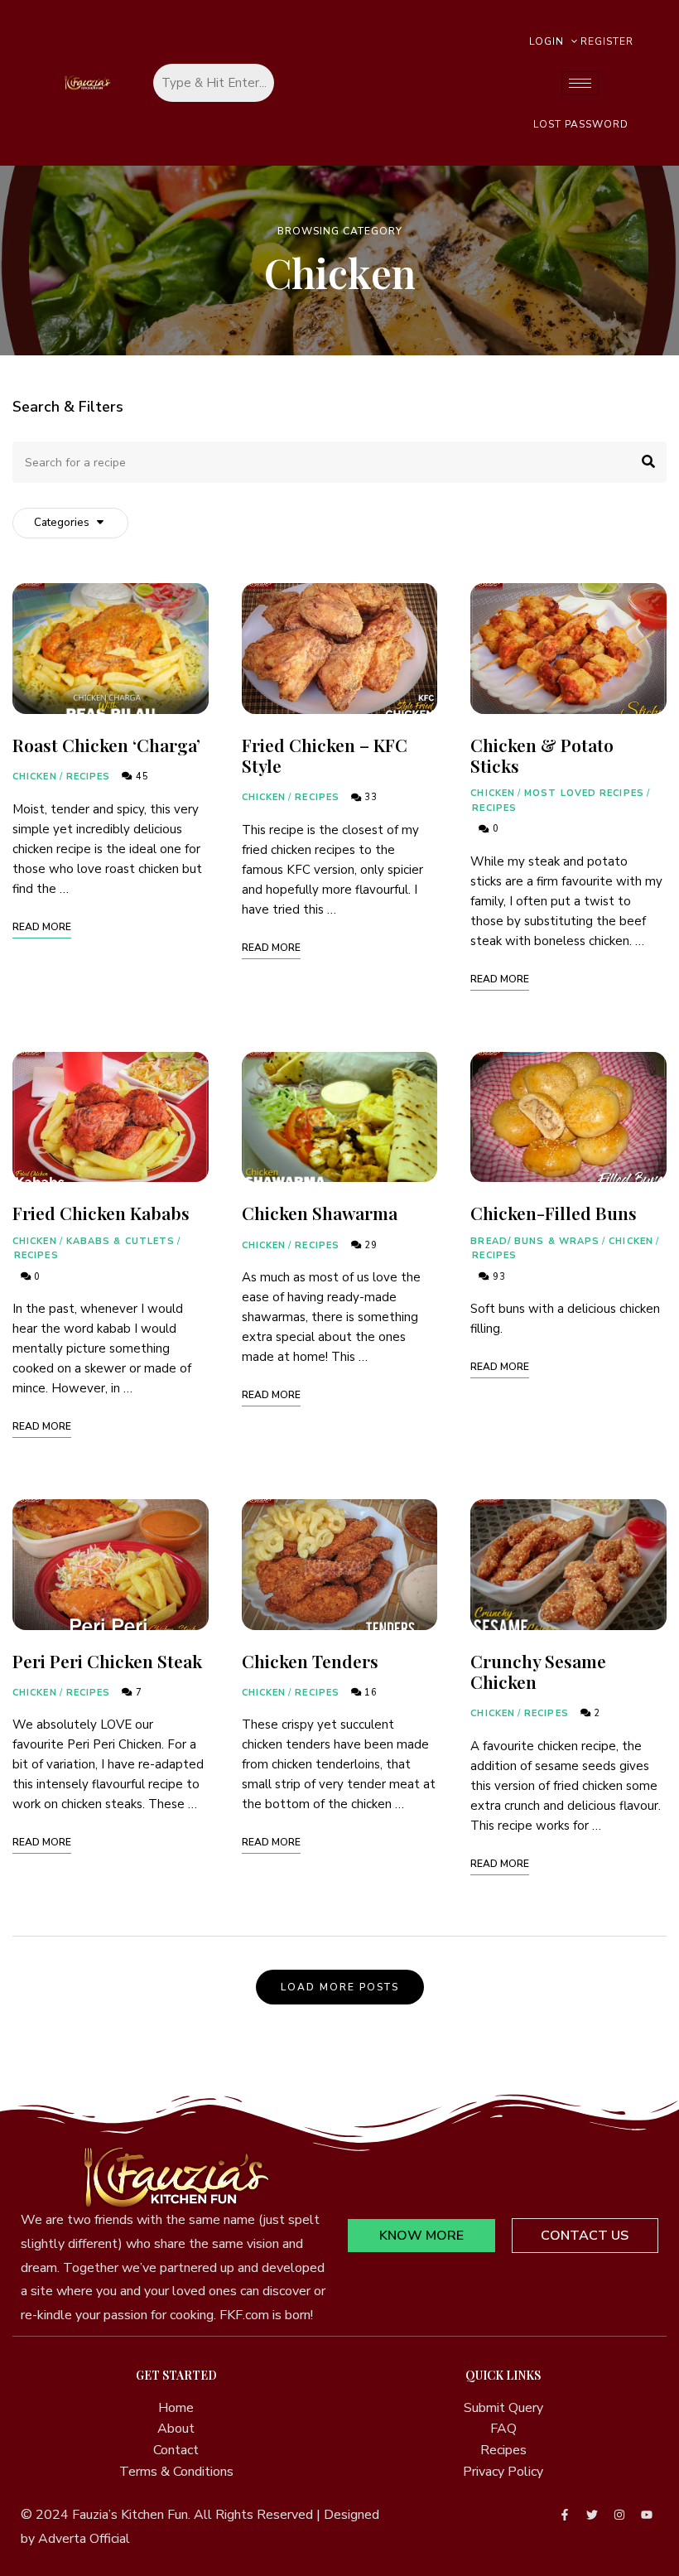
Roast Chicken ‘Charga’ (106, 745)
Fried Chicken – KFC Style (325, 755)
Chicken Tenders (310, 1661)
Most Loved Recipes (584, 793)
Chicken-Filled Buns (554, 1213)
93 (497, 1277)
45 (140, 777)
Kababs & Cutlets (121, 1241)
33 (369, 797)
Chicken (35, 777)
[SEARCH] (642, 462)
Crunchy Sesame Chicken (538, 1671)
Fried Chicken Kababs (101, 1213)
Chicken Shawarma (320, 1213)
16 (369, 1693)
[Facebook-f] (565, 2515)
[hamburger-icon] (580, 83)
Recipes (89, 777)
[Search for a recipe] (339, 462)
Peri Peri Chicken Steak (107, 1661)
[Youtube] (647, 2515)
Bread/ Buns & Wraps (535, 1241)
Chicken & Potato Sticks (542, 755)
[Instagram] (619, 2515)
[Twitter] (592, 2515)
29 (369, 1245)
